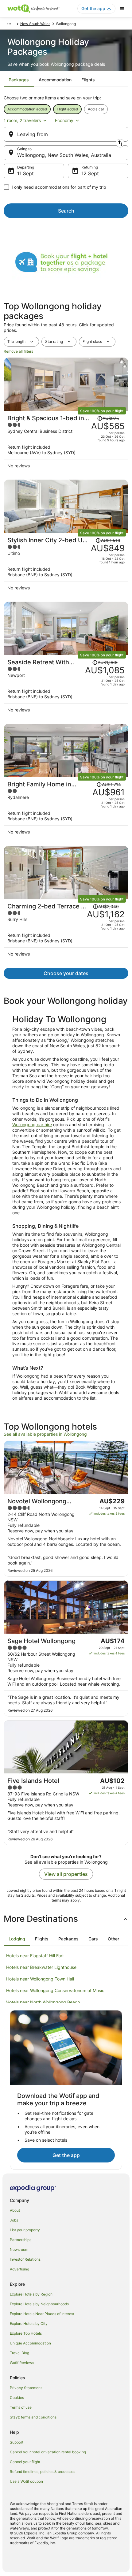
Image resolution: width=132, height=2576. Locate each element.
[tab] (19, 80)
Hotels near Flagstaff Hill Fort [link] (35, 1956)
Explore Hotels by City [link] (29, 2324)
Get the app (66, 2155)
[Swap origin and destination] (120, 143)
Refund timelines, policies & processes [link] (43, 2472)
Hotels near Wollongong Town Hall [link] (40, 1979)
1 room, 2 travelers (22, 120)
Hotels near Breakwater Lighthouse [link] (41, 1967)
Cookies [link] (17, 2398)
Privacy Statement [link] (26, 2388)
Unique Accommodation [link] (30, 2343)
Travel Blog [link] (19, 2353)
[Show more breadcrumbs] (9, 24)
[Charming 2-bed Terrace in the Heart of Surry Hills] (66, 932)
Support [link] (17, 2442)
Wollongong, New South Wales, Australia (64, 155)
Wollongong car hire (32, 1125)
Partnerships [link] (21, 2240)
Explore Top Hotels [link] (26, 2333)
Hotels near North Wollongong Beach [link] (43, 2002)
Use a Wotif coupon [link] (26, 2481)
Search (66, 211)
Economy (64, 120)
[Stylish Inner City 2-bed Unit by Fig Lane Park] (66, 565)
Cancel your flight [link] (25, 2462)
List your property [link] (25, 2230)
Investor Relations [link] (25, 2259)
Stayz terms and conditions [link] (33, 2417)
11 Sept (25, 173)
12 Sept (90, 173)
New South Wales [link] (35, 24)
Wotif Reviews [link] (22, 2363)
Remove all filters (18, 351)
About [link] (15, 2210)
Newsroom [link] (19, 2249)
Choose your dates (66, 973)
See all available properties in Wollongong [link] (45, 1434)
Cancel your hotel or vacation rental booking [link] (48, 2452)
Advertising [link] (19, 2269)
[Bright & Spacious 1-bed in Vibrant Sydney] (66, 443)
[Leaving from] (66, 134)
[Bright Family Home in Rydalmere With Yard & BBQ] (66, 809)
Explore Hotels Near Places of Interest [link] (42, 2314)
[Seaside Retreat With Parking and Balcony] (66, 687)
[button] (66, 1919)
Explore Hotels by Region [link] (31, 2294)
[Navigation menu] (122, 9)
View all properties (66, 1874)
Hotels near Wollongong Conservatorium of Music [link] (55, 1990)
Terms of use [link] (21, 2407)
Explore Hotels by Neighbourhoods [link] (39, 2304)
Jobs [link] (14, 2220)
